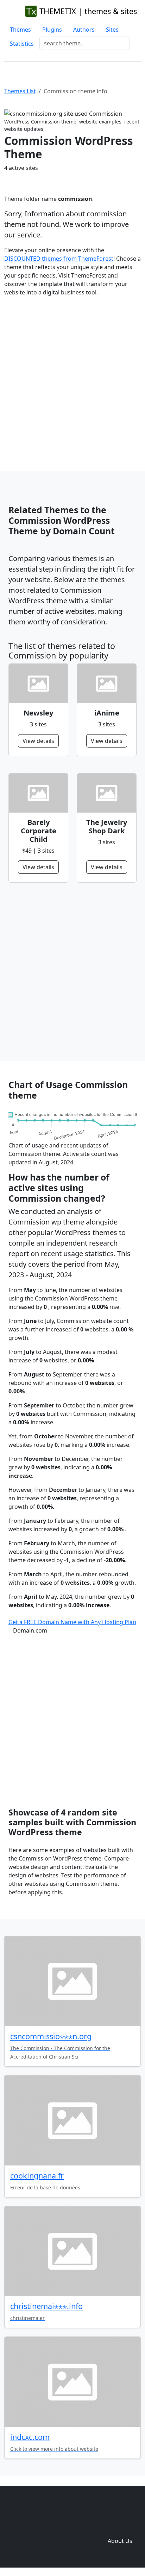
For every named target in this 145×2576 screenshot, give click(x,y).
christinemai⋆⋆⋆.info (46, 2306)
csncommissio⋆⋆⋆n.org (51, 2036)
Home (15, 2527)
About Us (120, 2541)
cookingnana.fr (37, 2176)
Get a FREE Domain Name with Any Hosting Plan (72, 1622)
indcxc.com (30, 2437)
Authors (84, 30)
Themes (20, 30)
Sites (112, 30)
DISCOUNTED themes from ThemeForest (59, 259)
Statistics (22, 44)
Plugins (52, 30)
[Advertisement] (72, 378)
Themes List (20, 91)
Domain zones (119, 2527)
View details (38, 741)
